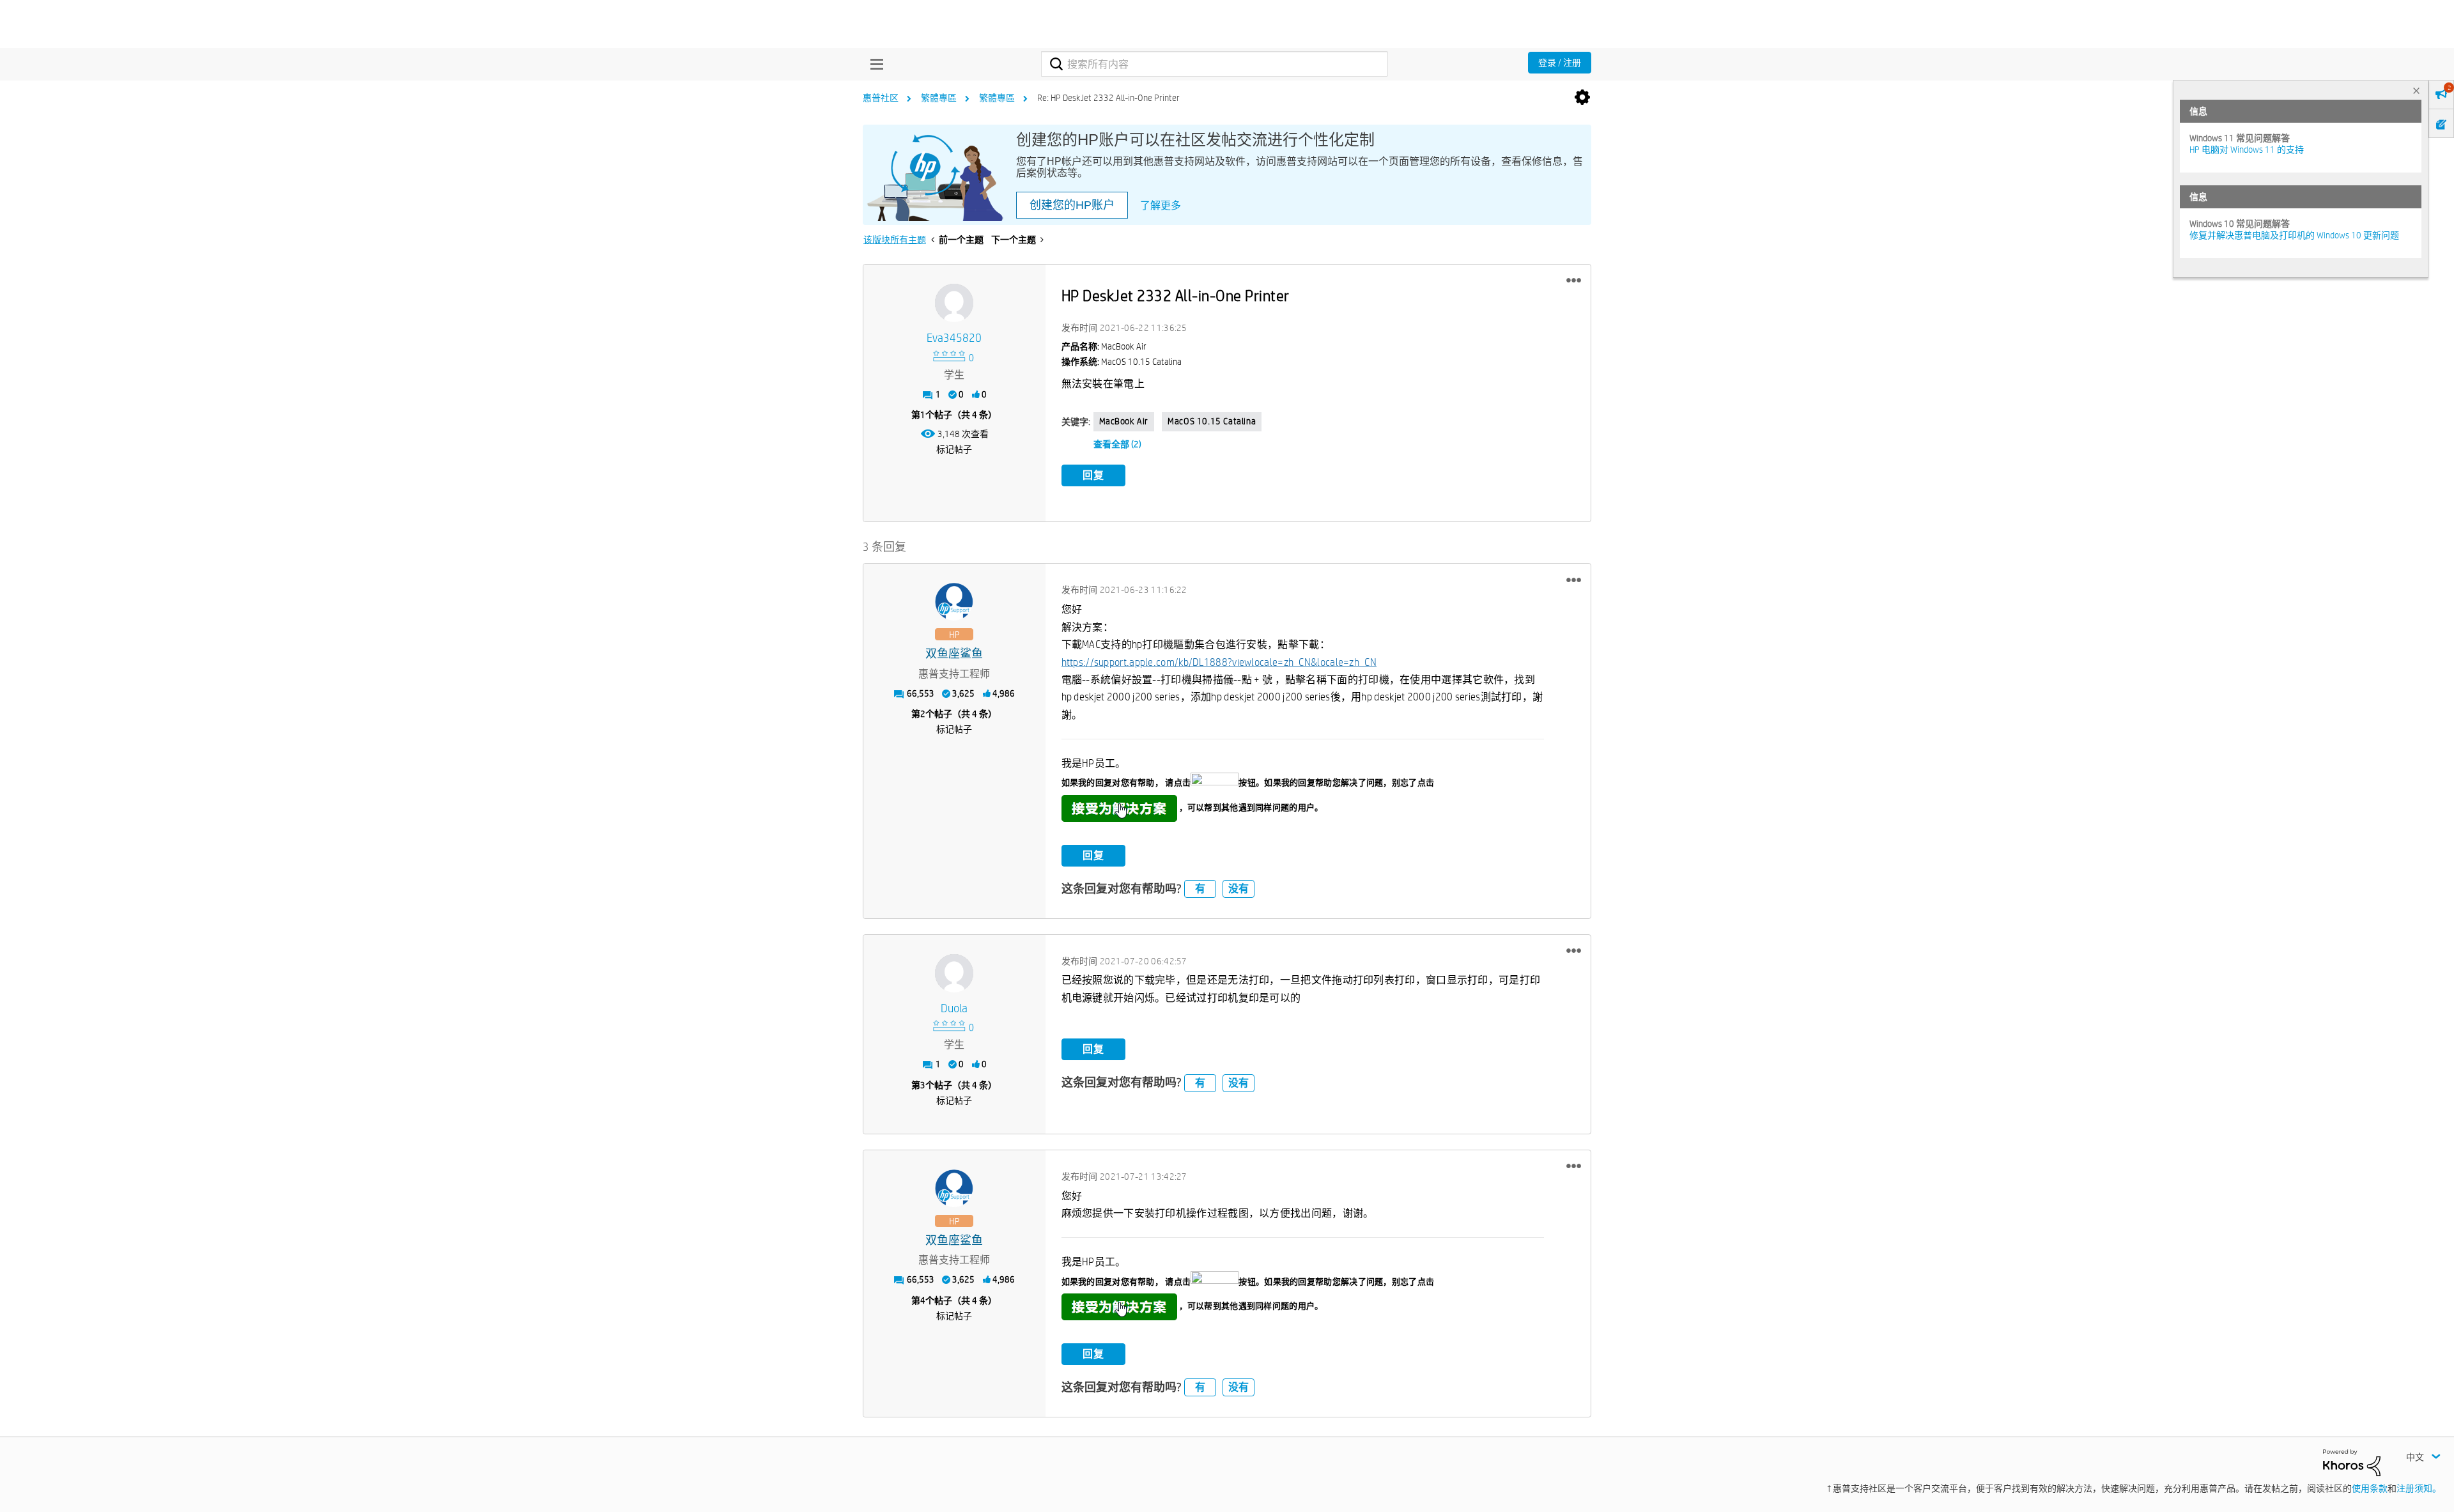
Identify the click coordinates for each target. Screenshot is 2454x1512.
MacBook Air (1124, 421)
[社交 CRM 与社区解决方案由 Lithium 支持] (2352, 1462)
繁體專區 (939, 98)
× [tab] (2416, 90)
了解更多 (1161, 205)
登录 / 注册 (1560, 63)
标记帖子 (954, 449)
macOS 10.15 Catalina (1212, 421)
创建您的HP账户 (1072, 205)
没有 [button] (1239, 889)
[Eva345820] (954, 303)
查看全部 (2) (1117, 444)
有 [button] (1200, 889)
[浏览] (874, 64)
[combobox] (1215, 64)
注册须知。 (2419, 1488)
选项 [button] (1582, 98)
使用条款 (2370, 1488)
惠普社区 (881, 98)
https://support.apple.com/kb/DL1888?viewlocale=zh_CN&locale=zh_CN (1219, 662)
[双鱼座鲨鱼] (954, 602)
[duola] (954, 973)
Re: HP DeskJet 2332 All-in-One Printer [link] (1108, 98)
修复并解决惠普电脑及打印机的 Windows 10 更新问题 (2294, 235)
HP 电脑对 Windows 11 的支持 (2247, 150)
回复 (1093, 475)
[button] (1574, 281)
